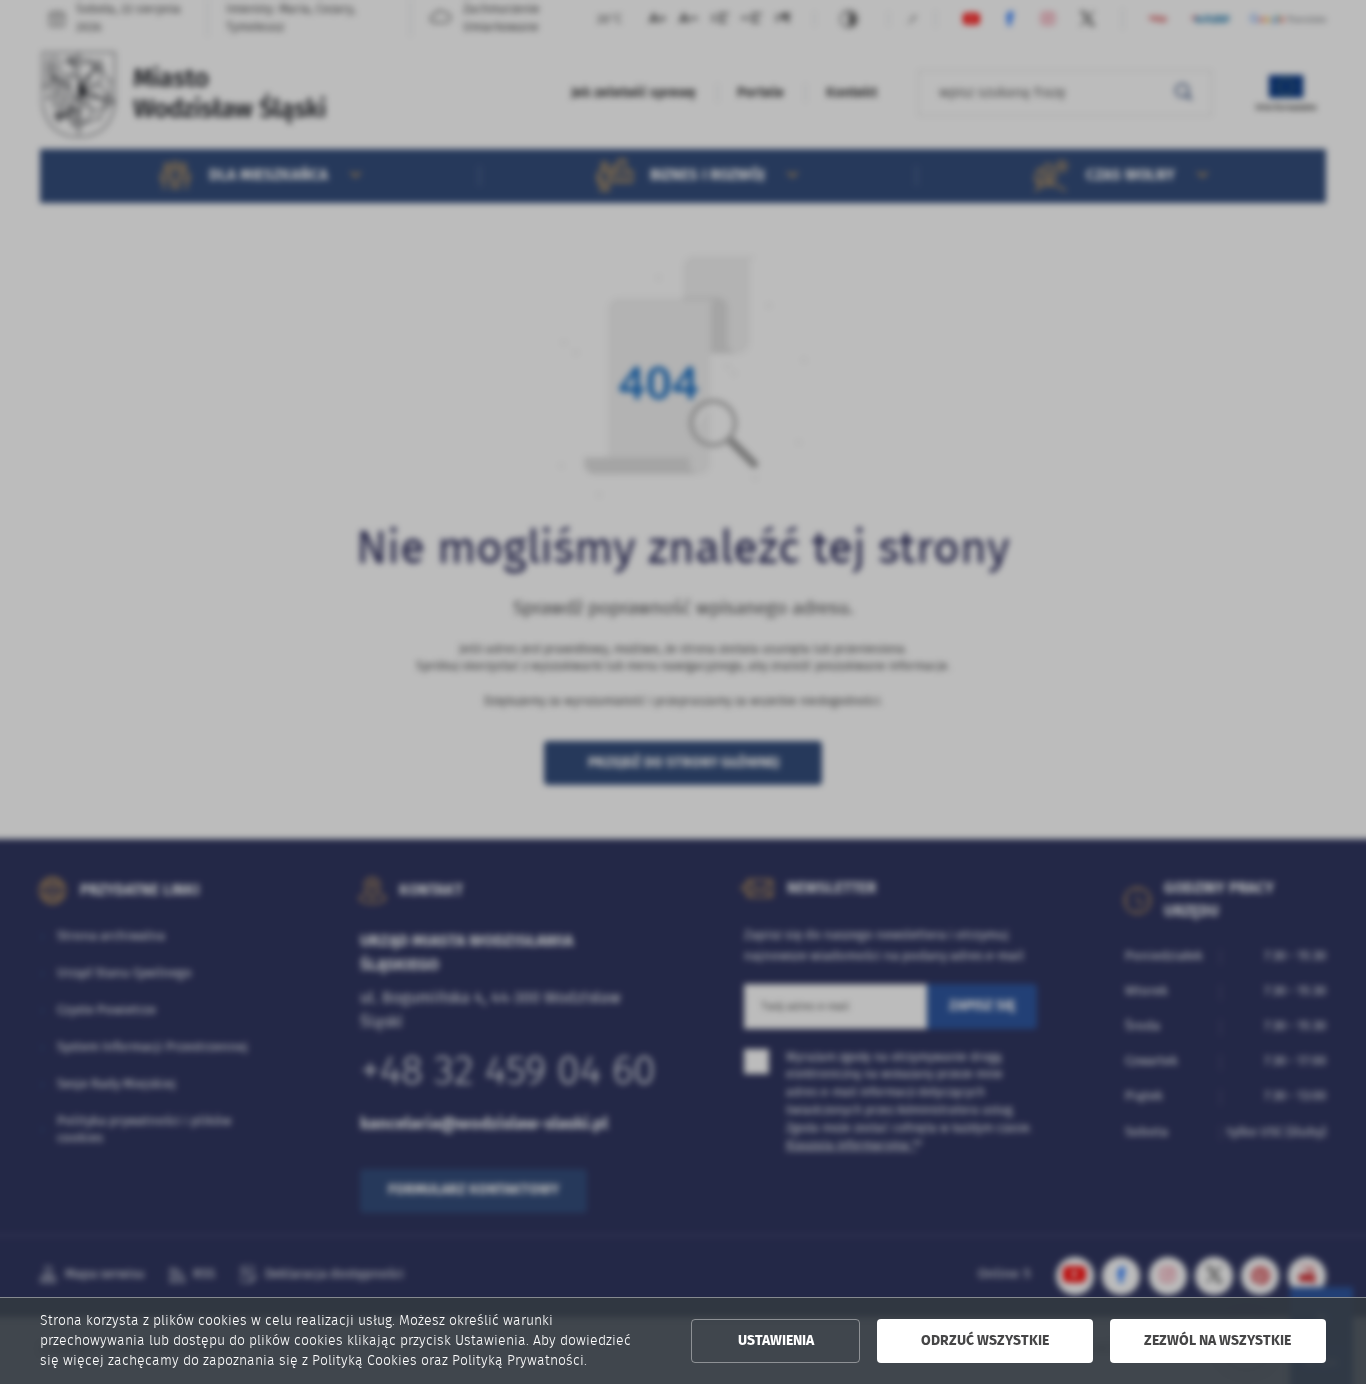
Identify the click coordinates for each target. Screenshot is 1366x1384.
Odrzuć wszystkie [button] (985, 1341)
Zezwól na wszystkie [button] (1217, 1341)
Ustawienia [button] (776, 1341)
